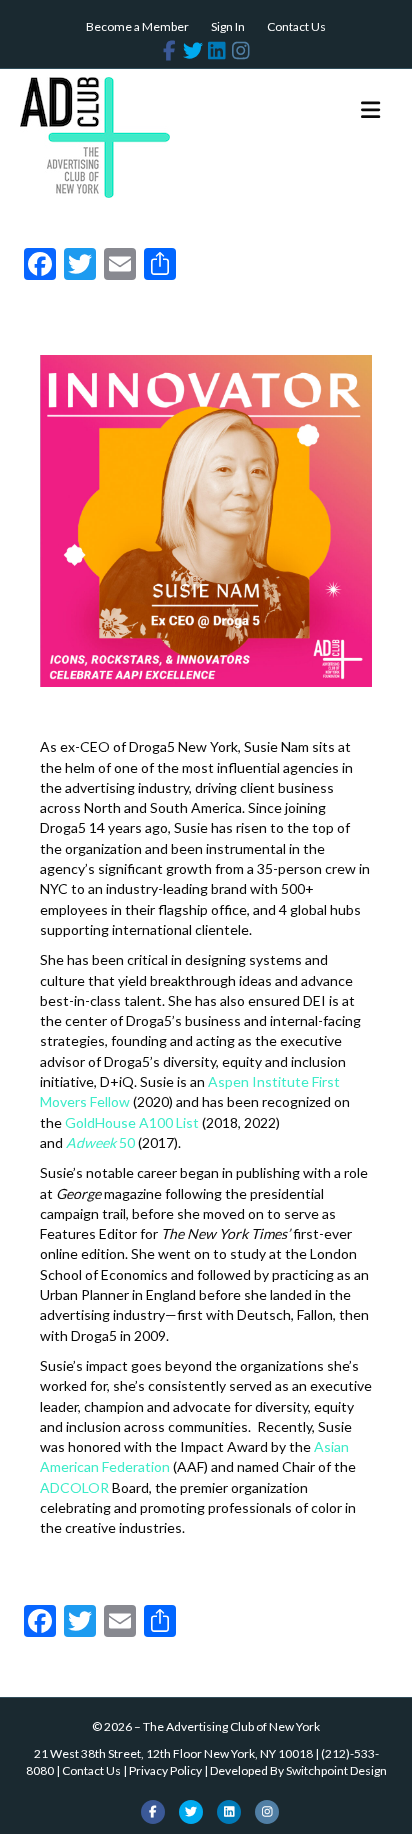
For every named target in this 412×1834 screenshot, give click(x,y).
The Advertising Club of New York (231, 1726)
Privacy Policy (165, 1770)
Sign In (228, 26)
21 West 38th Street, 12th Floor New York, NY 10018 (173, 1753)
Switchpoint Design (336, 1770)
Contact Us (296, 26)
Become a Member (137, 26)
